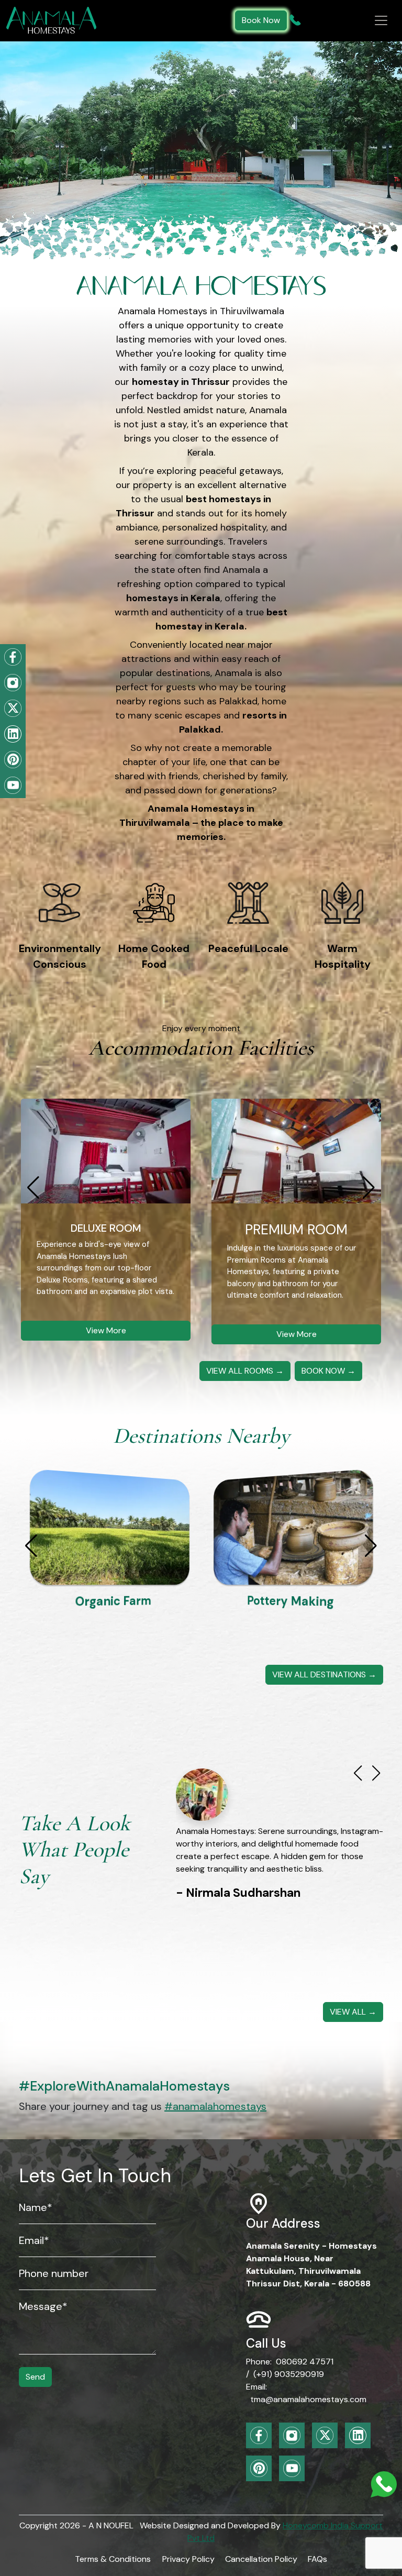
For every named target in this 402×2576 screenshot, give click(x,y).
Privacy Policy (188, 2559)
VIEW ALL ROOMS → (245, 1371)
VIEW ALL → (353, 2012)
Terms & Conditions (113, 2559)
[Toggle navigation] (381, 20)
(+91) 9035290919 (289, 2374)
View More (106, 1330)
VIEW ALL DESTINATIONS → (324, 1674)
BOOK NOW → (328, 1371)
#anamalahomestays (215, 2106)
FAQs (317, 2559)
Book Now (261, 20)
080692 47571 (305, 2362)
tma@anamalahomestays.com (308, 2399)
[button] (369, 1188)
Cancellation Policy (261, 2559)
